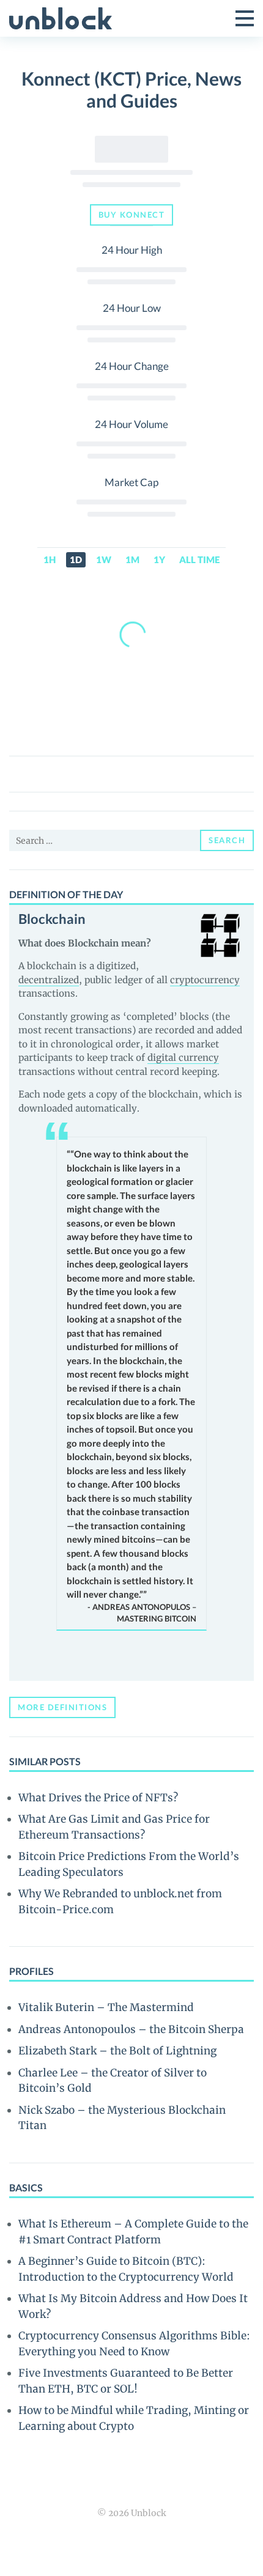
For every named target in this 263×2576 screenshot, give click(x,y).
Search (227, 840)
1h (50, 559)
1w (104, 559)
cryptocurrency (205, 980)
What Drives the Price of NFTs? (98, 1798)
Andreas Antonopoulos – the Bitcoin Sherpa (131, 2029)
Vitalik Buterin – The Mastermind (106, 2007)
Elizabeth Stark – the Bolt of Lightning (117, 2051)
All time (199, 559)
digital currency (183, 1057)
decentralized (49, 980)
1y (159, 559)
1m (132, 559)
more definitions (62, 1707)
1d (76, 559)
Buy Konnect (132, 215)
